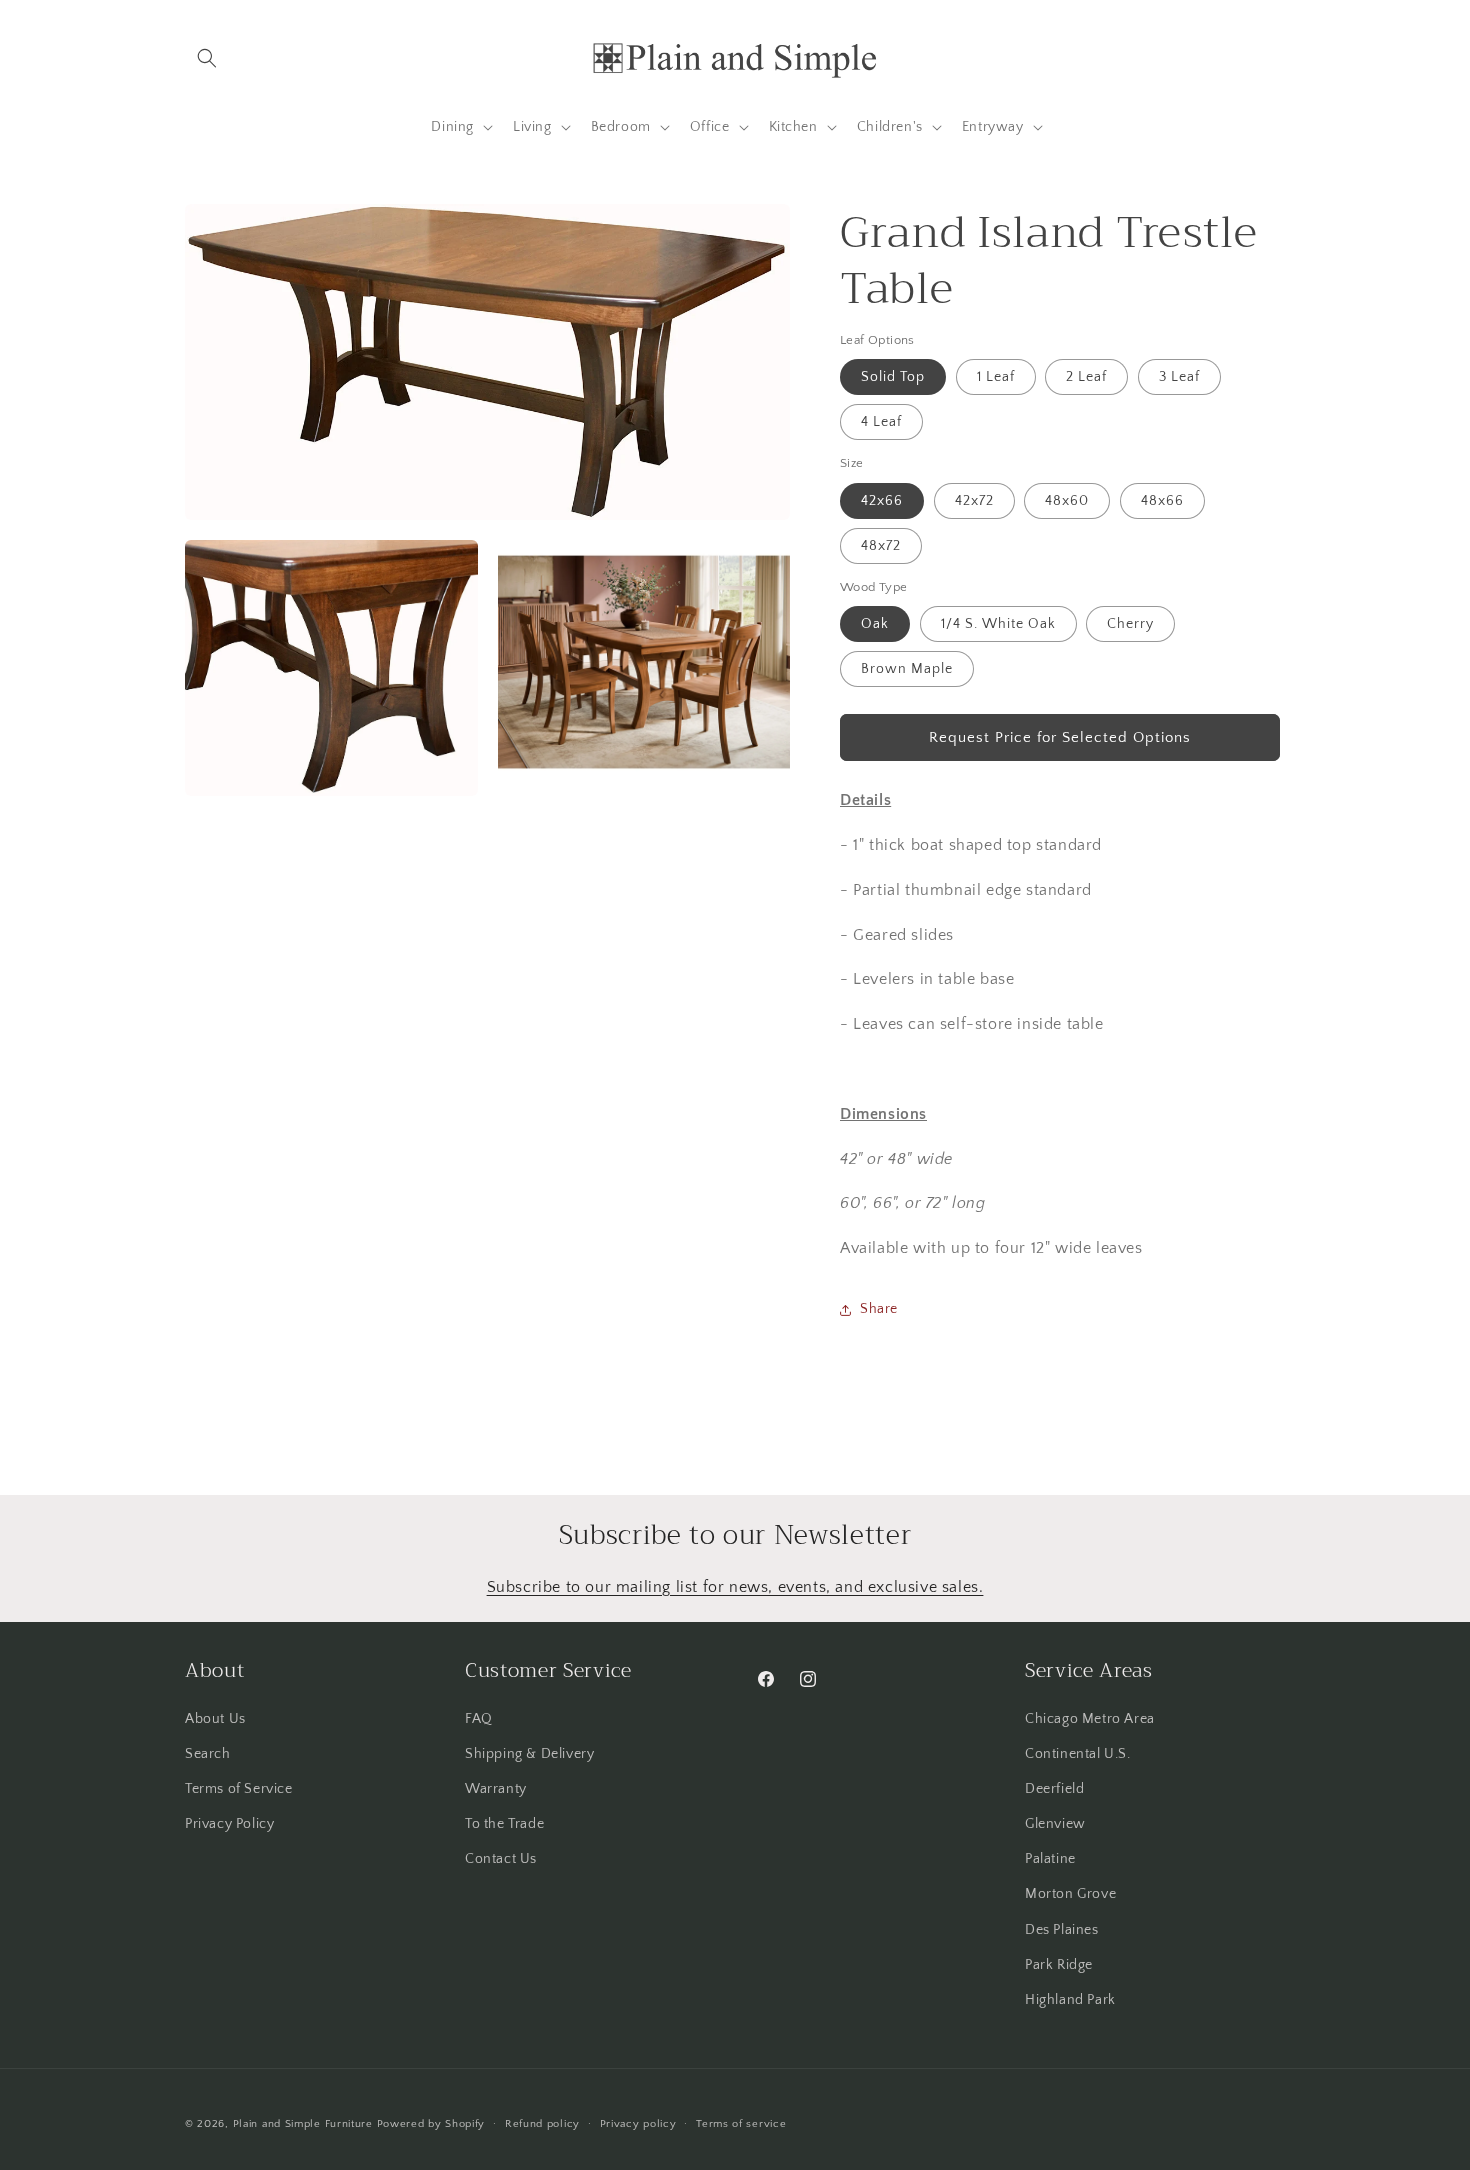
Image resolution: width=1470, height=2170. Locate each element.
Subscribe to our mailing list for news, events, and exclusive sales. (735, 1587)
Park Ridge (1059, 1964)
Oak (875, 624)
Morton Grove (1070, 1894)
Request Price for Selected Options (1060, 737)
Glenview (1055, 1823)
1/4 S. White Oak (998, 624)
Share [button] (879, 1309)
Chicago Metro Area (1090, 1718)
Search (208, 1753)
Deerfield (1054, 1788)
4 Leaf (881, 422)
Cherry (1130, 624)
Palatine (1050, 1859)
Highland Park (1070, 1999)
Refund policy (542, 2123)
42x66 (882, 501)
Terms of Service (239, 1788)
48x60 (1067, 501)
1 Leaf (996, 377)
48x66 (1162, 501)
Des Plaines (1062, 1929)
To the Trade (504, 1823)
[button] (207, 58)
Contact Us (501, 1859)
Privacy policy (638, 2123)
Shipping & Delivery (529, 1753)
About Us (215, 1718)
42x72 (974, 501)
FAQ (479, 1718)
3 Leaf (1179, 377)
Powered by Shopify (431, 2124)
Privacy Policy (229, 1823)
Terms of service (741, 2123)
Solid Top (893, 377)
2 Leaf (1086, 377)
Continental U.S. (1078, 1753)
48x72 (881, 546)
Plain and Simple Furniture (303, 2124)
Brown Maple (907, 669)
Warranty (496, 1788)
